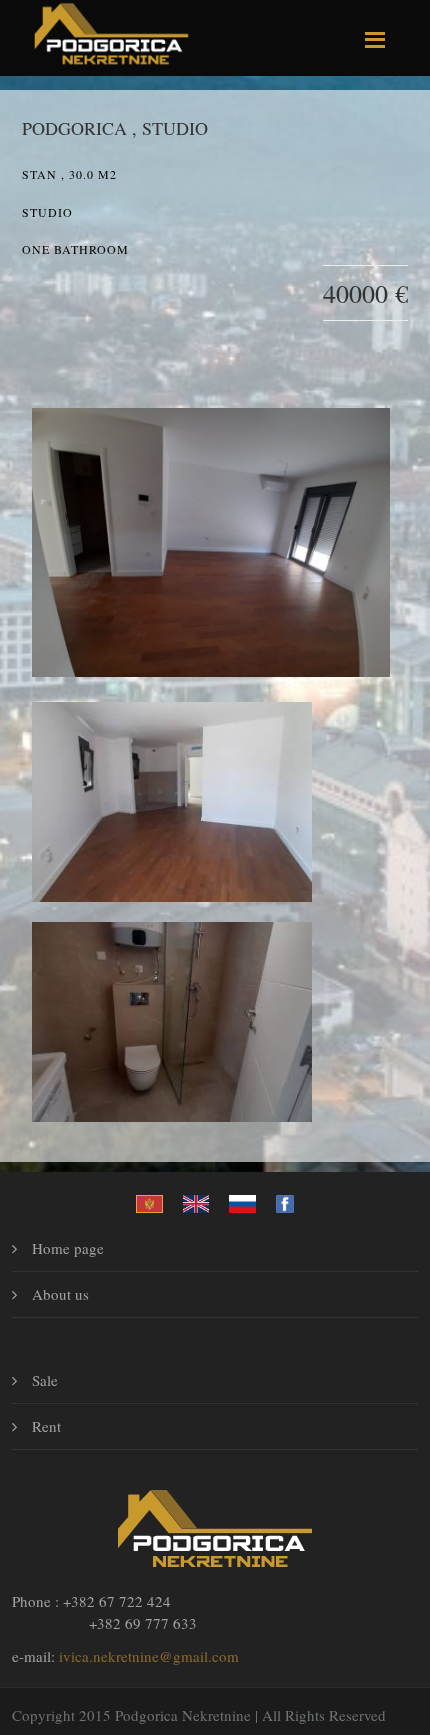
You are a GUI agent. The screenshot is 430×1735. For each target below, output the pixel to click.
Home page (68, 1248)
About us (60, 1294)
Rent (46, 1426)
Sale (45, 1380)
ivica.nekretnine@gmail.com (149, 1656)
